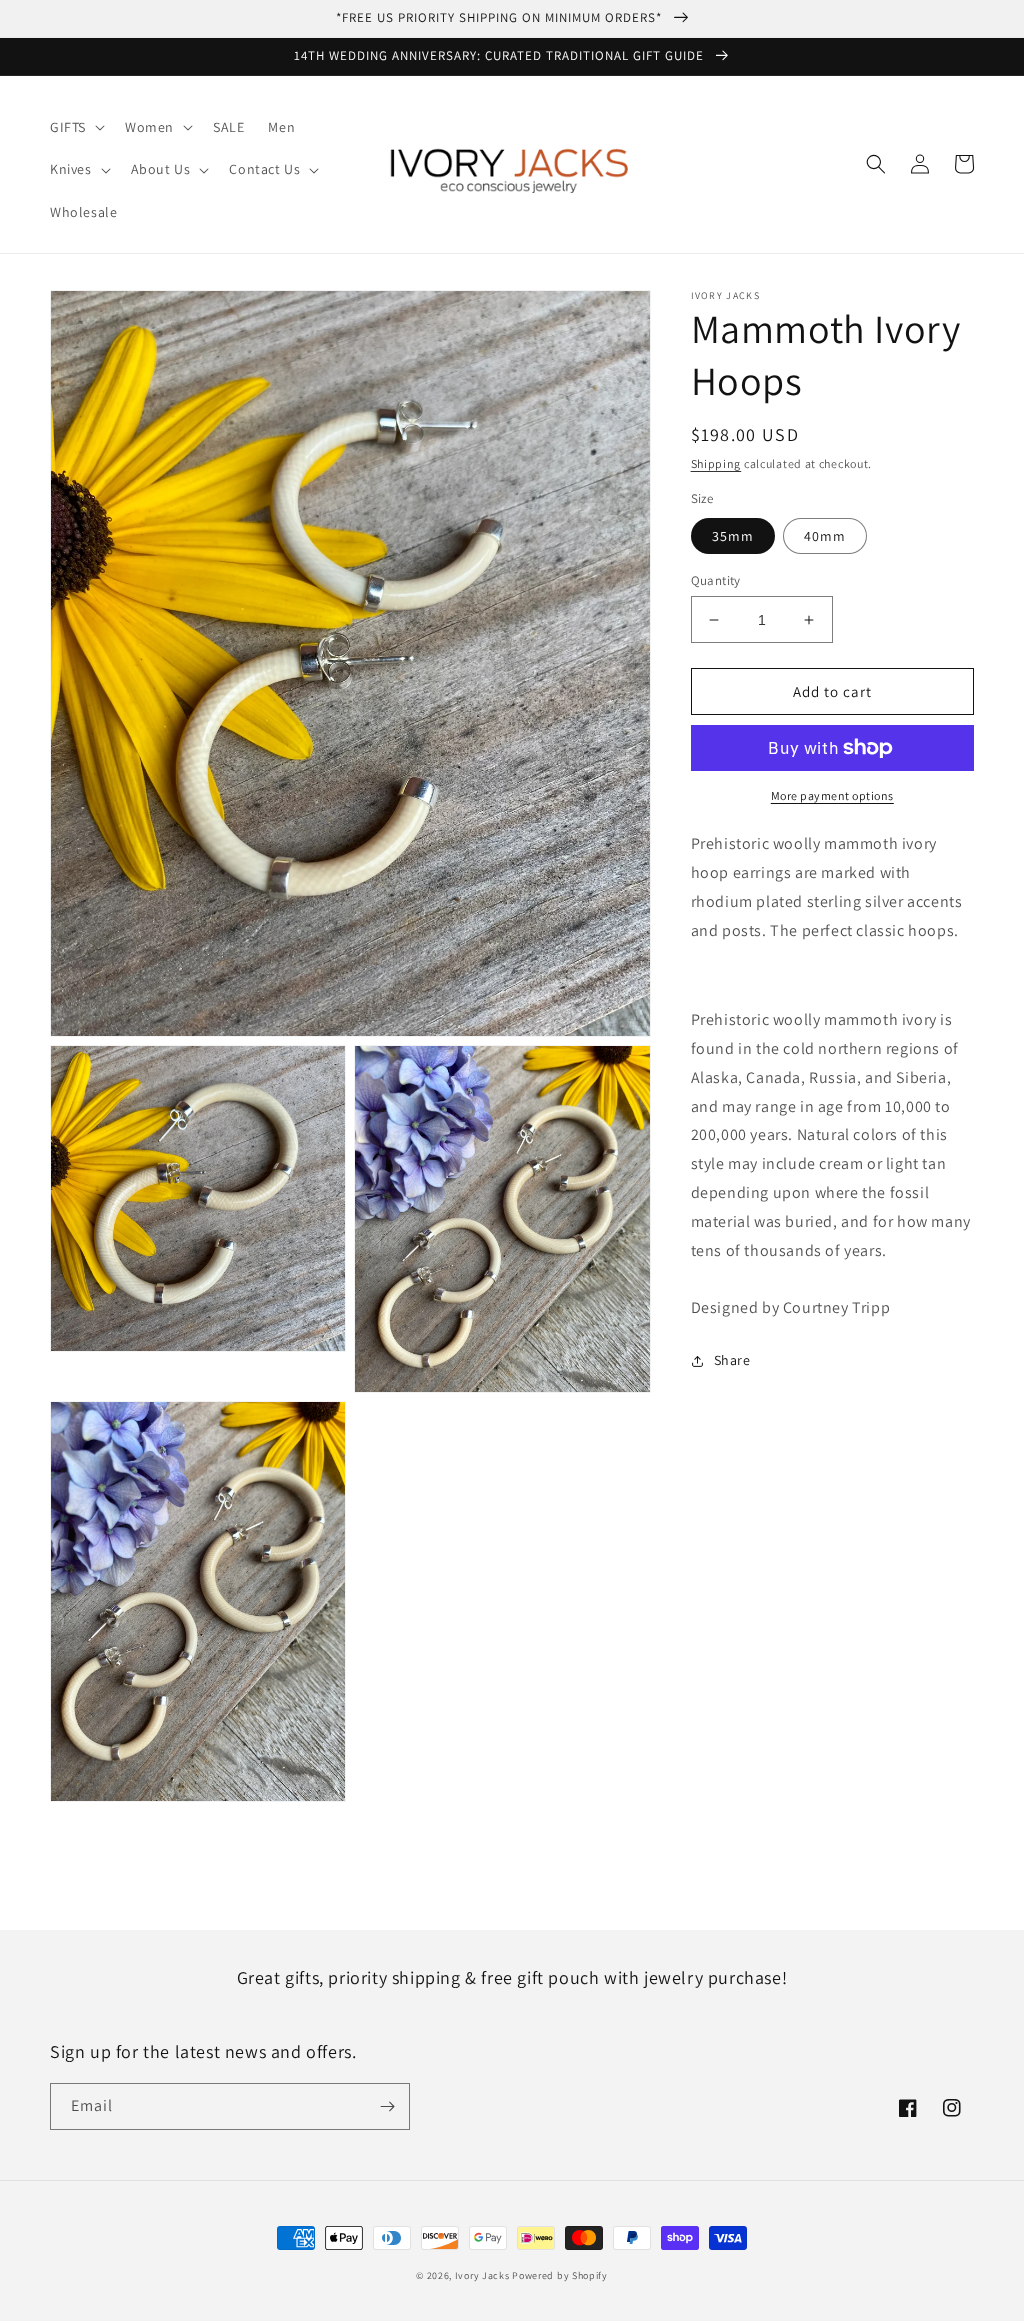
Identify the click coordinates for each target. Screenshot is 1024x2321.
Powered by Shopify (560, 2275)
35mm (733, 536)
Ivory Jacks (482, 2275)
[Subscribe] (387, 2106)
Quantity (716, 580)
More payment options (832, 795)
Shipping (716, 463)
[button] (75, 127)
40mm (825, 536)
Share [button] (732, 1360)
